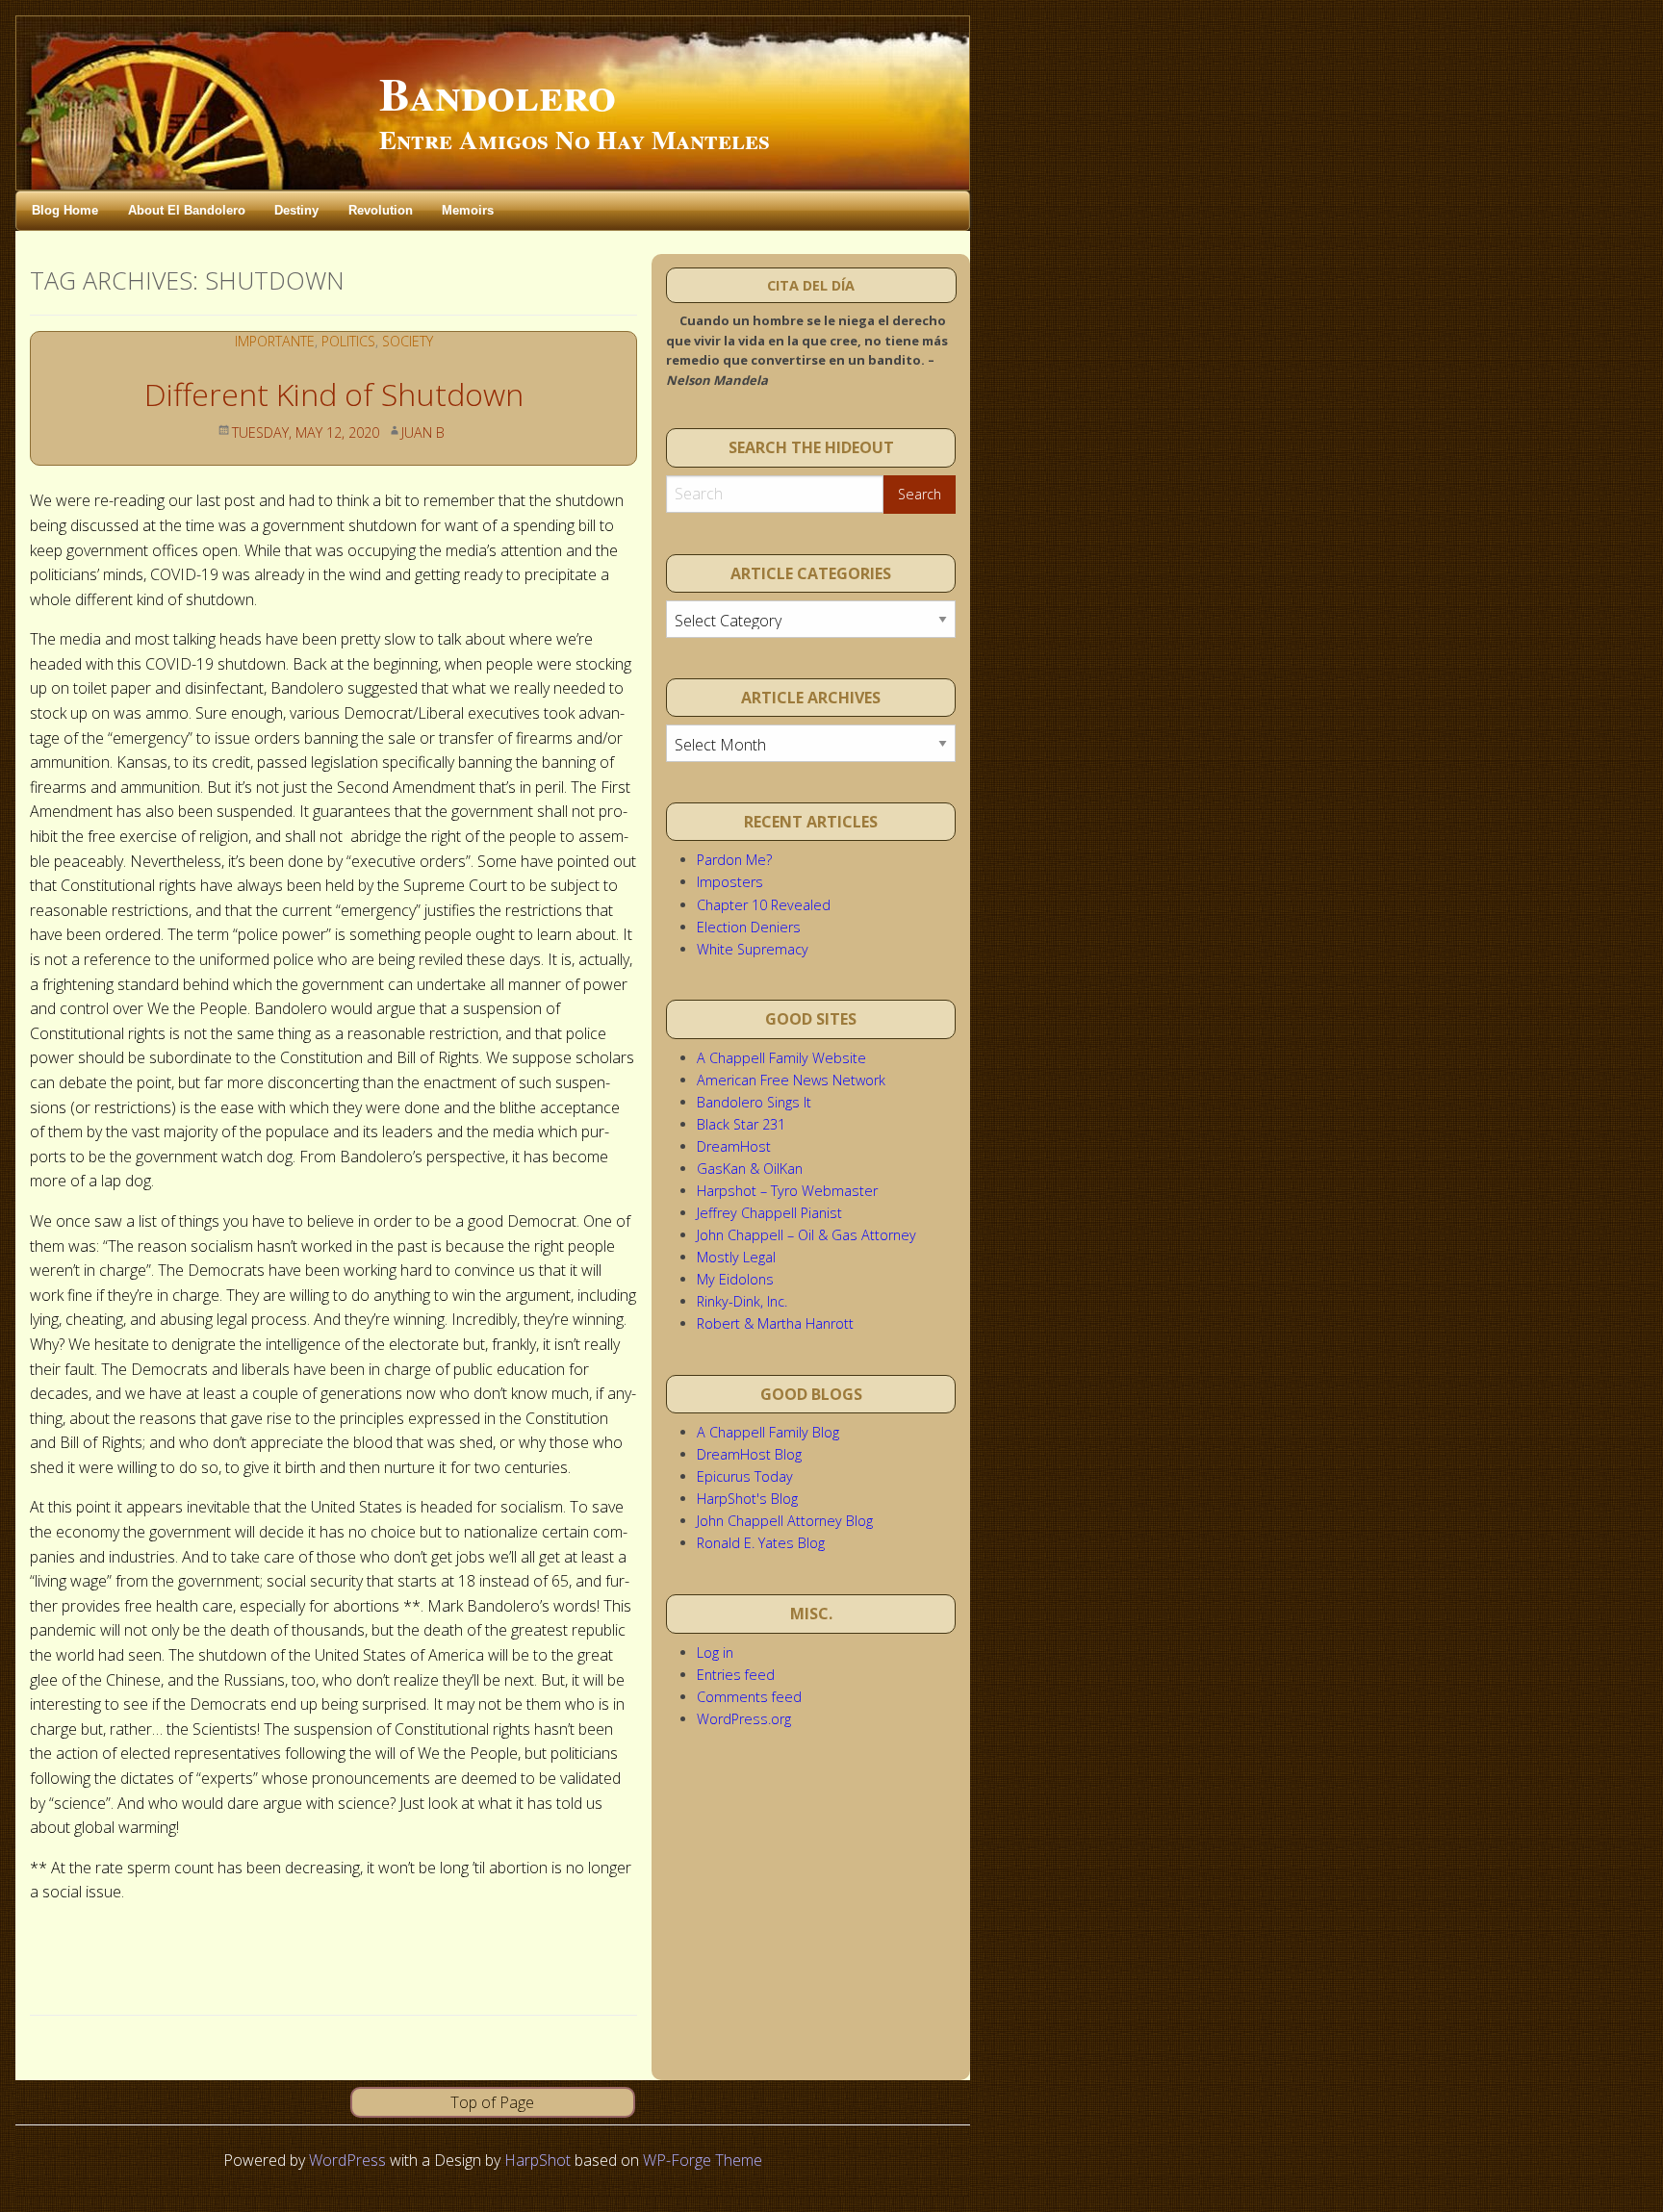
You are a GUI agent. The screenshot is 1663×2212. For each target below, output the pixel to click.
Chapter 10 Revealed (764, 905)
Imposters (730, 882)
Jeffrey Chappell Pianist (769, 1213)
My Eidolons (735, 1279)
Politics (348, 341)
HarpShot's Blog (747, 1499)
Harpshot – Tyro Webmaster (787, 1191)
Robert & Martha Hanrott (775, 1323)
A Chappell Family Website (781, 1058)
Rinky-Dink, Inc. (742, 1301)
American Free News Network (791, 1080)
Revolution (381, 210)
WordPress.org (744, 1719)
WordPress (347, 2160)
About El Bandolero (187, 210)
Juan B (423, 432)
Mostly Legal (736, 1257)
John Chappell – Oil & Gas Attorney (806, 1235)
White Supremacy (753, 949)
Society (408, 341)
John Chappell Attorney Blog (785, 1521)
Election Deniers (749, 927)
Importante (275, 341)
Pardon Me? (734, 860)
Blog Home (65, 210)
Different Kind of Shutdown (334, 394)
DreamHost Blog (749, 1454)
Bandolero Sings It (754, 1102)
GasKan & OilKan (750, 1169)
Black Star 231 (741, 1124)
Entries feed (736, 1675)
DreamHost (734, 1146)
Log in (715, 1653)
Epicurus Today (745, 1476)
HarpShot (537, 2160)
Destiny (296, 210)
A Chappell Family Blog (768, 1432)
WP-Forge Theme (703, 2160)
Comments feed (749, 1697)
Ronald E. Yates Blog (761, 1543)
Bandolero (498, 92)
